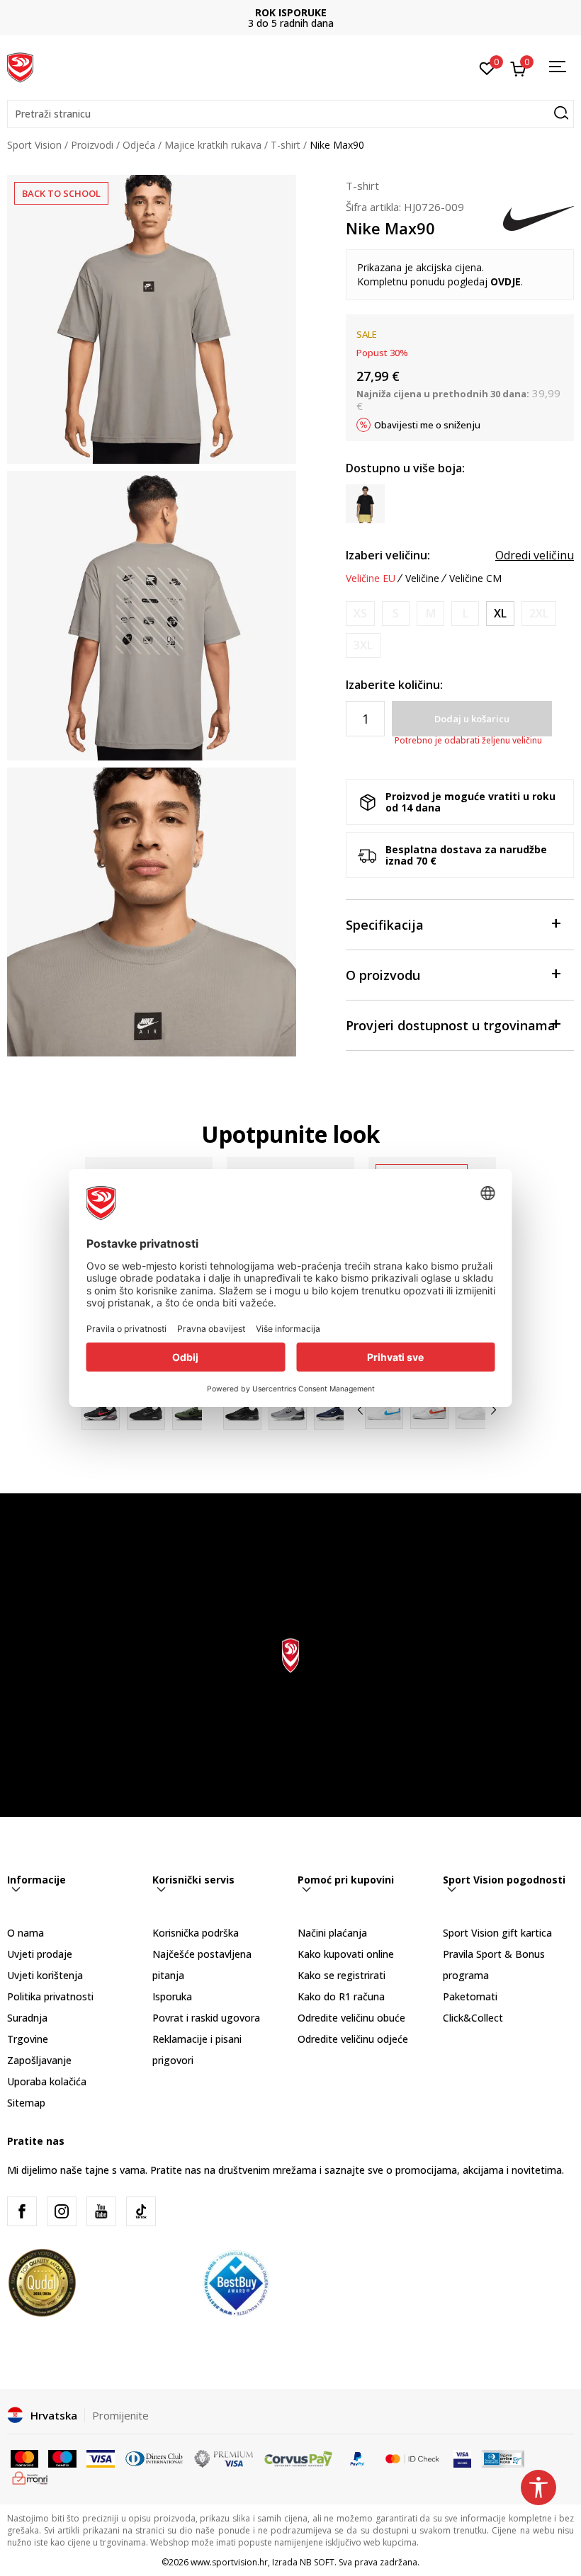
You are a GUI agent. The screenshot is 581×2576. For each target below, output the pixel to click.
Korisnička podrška (196, 1933)
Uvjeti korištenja (45, 1975)
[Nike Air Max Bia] (288, 1410)
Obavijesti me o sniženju (427, 425)
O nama (26, 1933)
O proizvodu (383, 975)
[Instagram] (62, 2211)
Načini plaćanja (332, 1933)
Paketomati (470, 1996)
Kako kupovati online (346, 1954)
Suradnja (27, 2018)
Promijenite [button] (120, 2415)
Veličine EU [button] (371, 579)
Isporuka (172, 1996)
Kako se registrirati (342, 1975)
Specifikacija (385, 925)
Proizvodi (92, 145)
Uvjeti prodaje (40, 1954)
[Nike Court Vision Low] (475, 1410)
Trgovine (28, 2039)
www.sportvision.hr (229, 2562)
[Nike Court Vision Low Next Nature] (384, 1410)
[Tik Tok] (141, 2211)
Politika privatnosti (50, 1996)
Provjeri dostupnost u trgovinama (451, 1025)
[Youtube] (101, 2211)
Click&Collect (473, 2018)
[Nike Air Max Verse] (146, 1410)
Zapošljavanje (39, 2060)
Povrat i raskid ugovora (206, 2018)
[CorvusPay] (298, 2458)
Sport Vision (34, 145)
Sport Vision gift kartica (497, 1933)
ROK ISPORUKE (291, 12)
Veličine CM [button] (475, 579)
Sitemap (26, 2103)
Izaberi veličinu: (388, 555)
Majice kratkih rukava (213, 145)
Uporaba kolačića (47, 2081)
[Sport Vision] (20, 66)
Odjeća (139, 145)
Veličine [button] (422, 579)
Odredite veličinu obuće (351, 2018)
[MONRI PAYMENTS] (30, 2477)
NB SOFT (317, 2562)
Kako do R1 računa (341, 1996)
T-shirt (286, 145)
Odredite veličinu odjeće (353, 2039)
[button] (290, 114)
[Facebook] (22, 2211)
